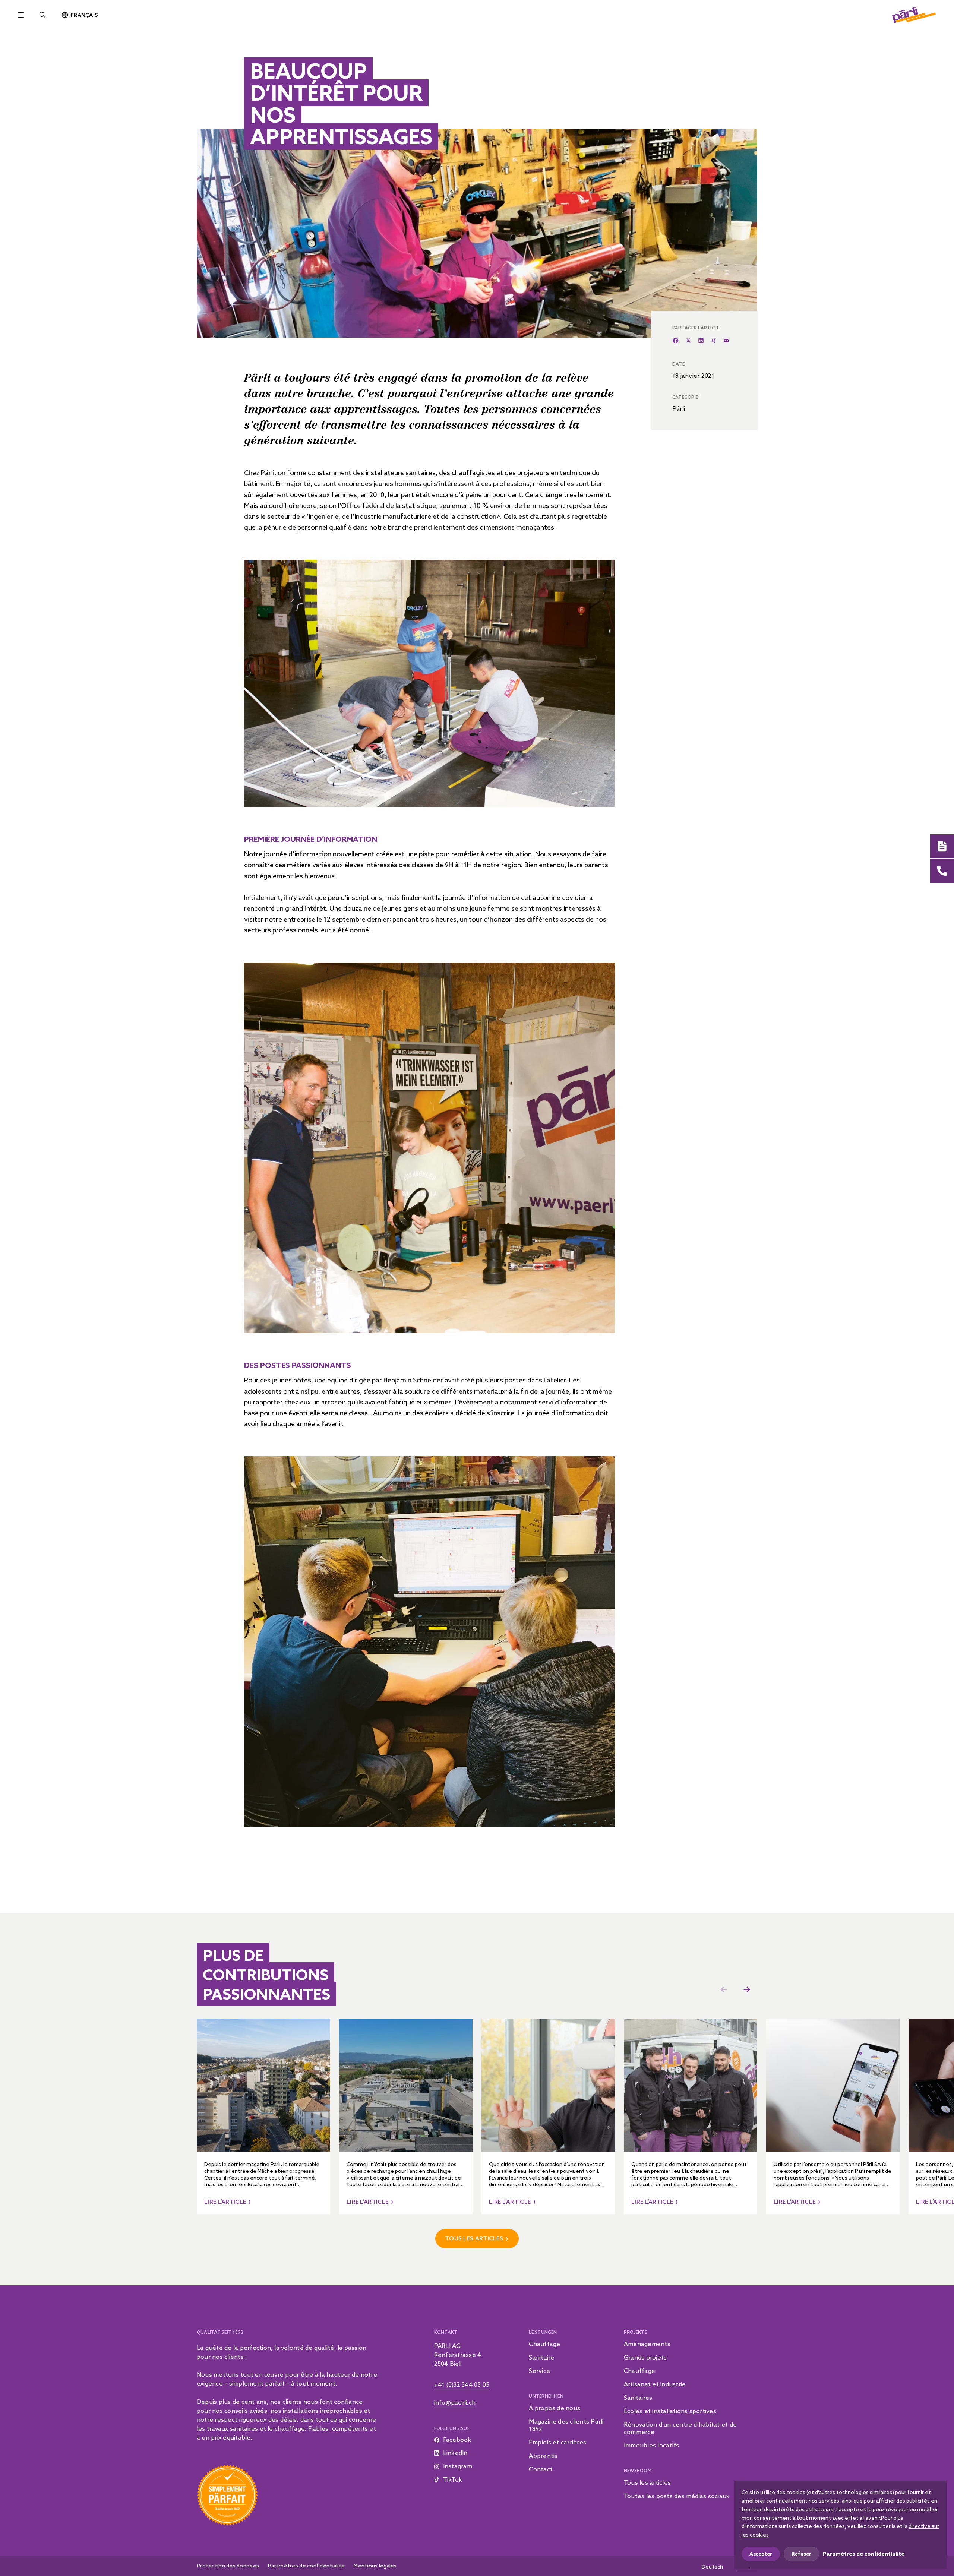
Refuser (801, 2554)
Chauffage (544, 2344)
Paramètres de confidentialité (306, 2566)
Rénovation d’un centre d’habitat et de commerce (680, 2428)
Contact (541, 2469)
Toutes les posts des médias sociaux (677, 2496)
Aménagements (647, 2344)
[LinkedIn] (701, 341)
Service (539, 2371)
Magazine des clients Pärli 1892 (566, 2425)
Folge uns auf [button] (452, 2428)
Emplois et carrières (557, 2442)
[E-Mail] (726, 341)
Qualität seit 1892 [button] (220, 2332)
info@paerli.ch (455, 2402)
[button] (747, 1989)
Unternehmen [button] (546, 2396)
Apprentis (543, 2456)
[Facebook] (676, 341)
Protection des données (228, 2566)
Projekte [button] (635, 2332)
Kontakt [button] (446, 2332)
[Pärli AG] (914, 14)
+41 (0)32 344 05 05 (462, 2384)
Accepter (761, 2554)
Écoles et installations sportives (670, 2411)
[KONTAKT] (942, 871)
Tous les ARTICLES (474, 2238)
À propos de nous (555, 2408)
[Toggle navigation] (21, 15)
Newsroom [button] (638, 2470)
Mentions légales (375, 2566)
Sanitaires (638, 2398)
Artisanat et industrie (655, 2384)
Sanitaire (541, 2357)
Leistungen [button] (543, 2332)
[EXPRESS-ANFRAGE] (942, 846)
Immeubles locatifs (651, 2445)
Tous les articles (647, 2482)
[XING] (714, 341)
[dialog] (840, 2525)
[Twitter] (688, 341)
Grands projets (645, 2357)
